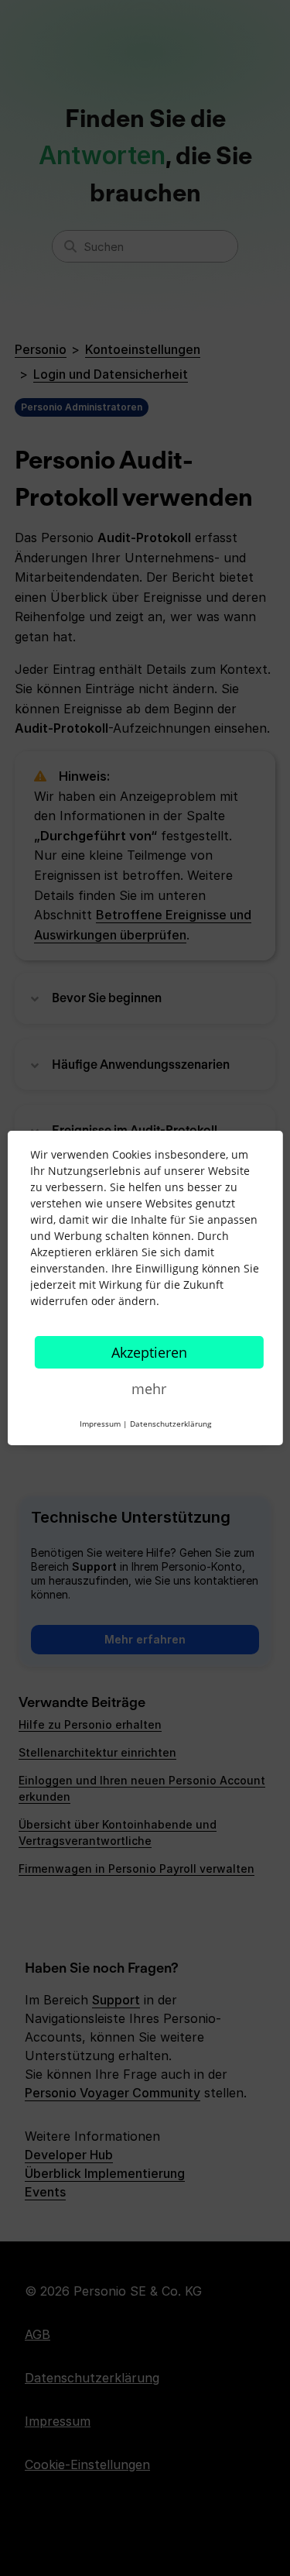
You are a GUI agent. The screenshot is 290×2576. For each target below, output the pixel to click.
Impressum (100, 1424)
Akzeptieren (149, 1352)
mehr (149, 1389)
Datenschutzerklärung (171, 1424)
